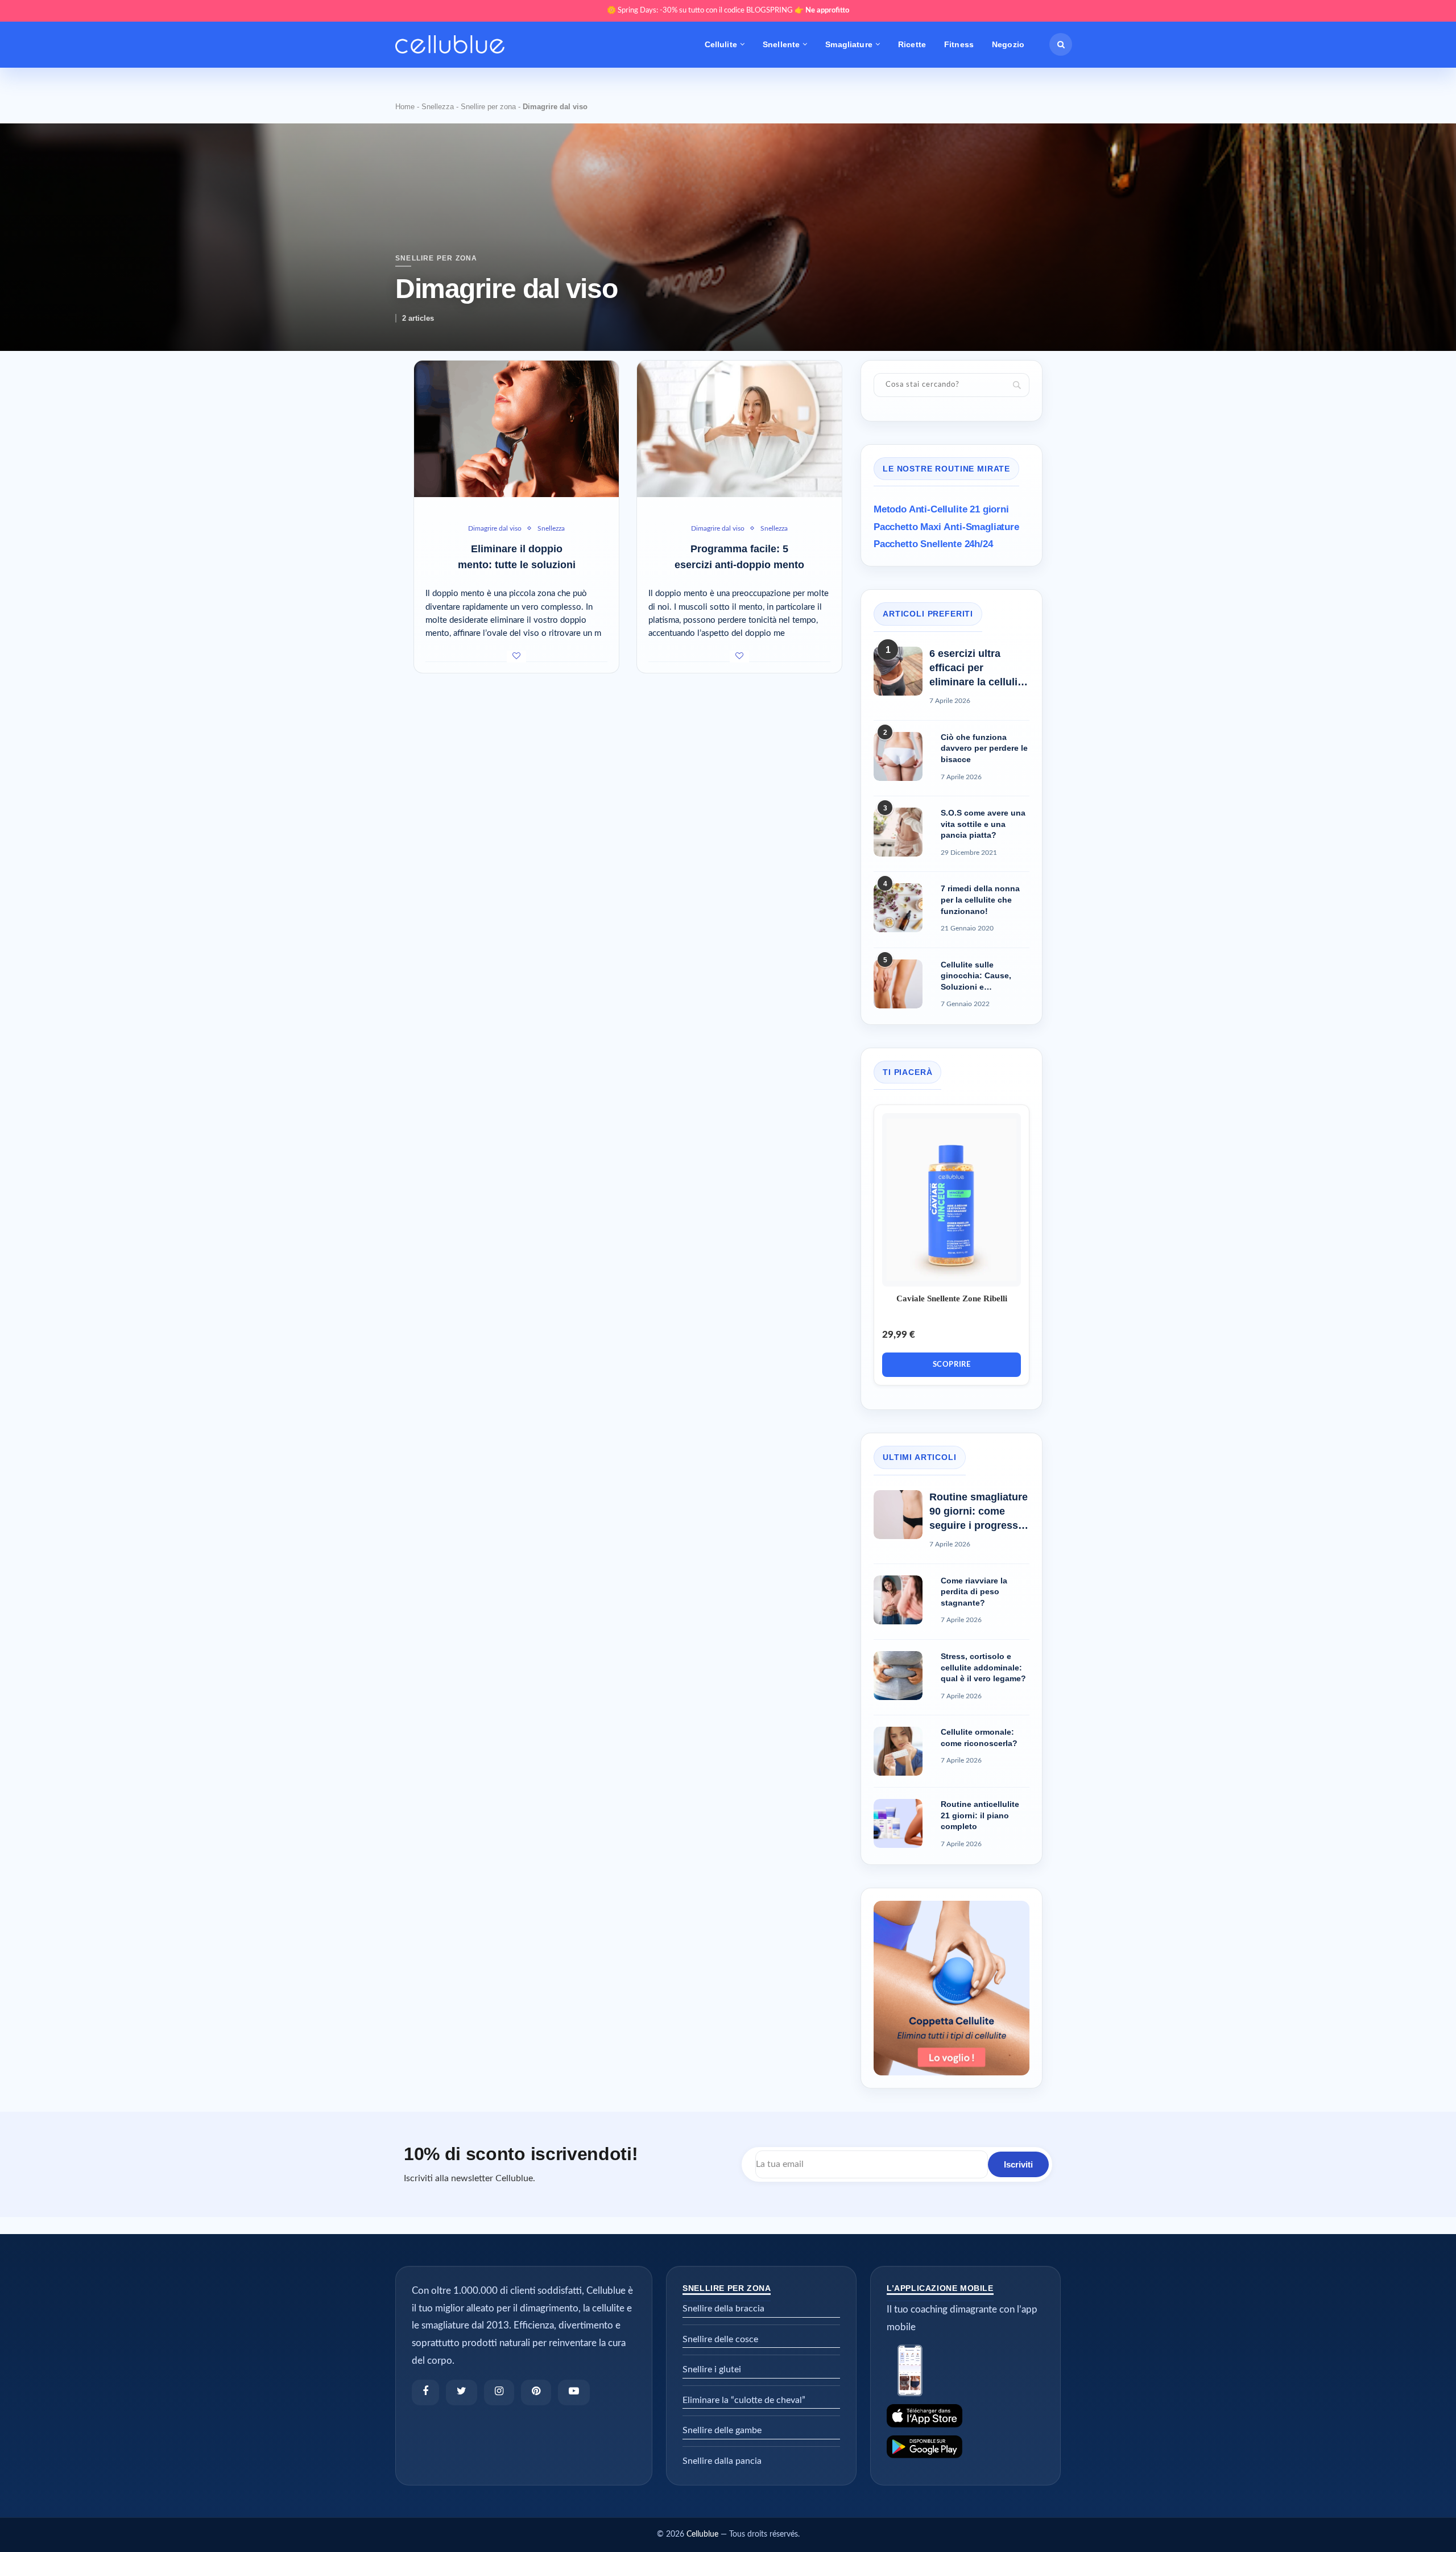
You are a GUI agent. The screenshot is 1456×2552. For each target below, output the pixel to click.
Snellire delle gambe (722, 2430)
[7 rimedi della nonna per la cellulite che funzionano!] (898, 908)
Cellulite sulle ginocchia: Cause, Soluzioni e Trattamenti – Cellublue (976, 977)
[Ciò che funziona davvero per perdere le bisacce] (898, 756)
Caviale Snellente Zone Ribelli (952, 1298)
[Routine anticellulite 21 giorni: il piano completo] (898, 1823)
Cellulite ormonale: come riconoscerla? (979, 1738)
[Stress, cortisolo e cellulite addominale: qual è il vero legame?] (898, 1676)
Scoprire (952, 1365)
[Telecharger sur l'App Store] (965, 2416)
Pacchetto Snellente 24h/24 (933, 544)
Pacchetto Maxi (946, 527)
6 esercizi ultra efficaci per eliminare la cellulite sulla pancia (978, 669)
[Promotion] (952, 1906)
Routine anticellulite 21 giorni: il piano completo (980, 1815)
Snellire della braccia (723, 2309)
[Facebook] (425, 2392)
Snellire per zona (488, 107)
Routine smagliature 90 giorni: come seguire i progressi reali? (979, 1512)
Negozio (1008, 44)
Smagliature (849, 44)
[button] (1061, 44)
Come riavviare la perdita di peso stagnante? (974, 1592)
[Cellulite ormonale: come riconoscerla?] (898, 1751)
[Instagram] (499, 2392)
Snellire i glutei (712, 2369)
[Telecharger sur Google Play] (965, 2447)
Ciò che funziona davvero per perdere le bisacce (984, 748)
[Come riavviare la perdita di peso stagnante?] (898, 1600)
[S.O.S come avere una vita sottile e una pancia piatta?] (898, 832)
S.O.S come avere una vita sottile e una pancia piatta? (983, 824)
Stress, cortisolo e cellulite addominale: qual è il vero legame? (983, 1667)
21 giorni (941, 509)
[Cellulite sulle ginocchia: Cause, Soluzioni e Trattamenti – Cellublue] (898, 984)
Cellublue (702, 2534)
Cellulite (721, 44)
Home (405, 107)
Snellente (781, 44)
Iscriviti (1018, 2164)
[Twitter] (462, 2392)
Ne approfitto (827, 11)
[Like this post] (516, 657)
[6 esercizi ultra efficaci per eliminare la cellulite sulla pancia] (898, 671)
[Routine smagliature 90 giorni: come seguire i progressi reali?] (898, 1515)
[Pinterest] (536, 2392)
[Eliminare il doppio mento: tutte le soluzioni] (516, 429)
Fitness (959, 44)
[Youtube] (574, 2392)
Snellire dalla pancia (722, 2461)
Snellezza (438, 107)
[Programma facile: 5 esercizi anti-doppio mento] (739, 429)
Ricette (912, 44)
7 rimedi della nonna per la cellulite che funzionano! (980, 899)
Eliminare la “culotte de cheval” (744, 2400)
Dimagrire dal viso (495, 528)
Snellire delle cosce (720, 2339)
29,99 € (899, 1335)
